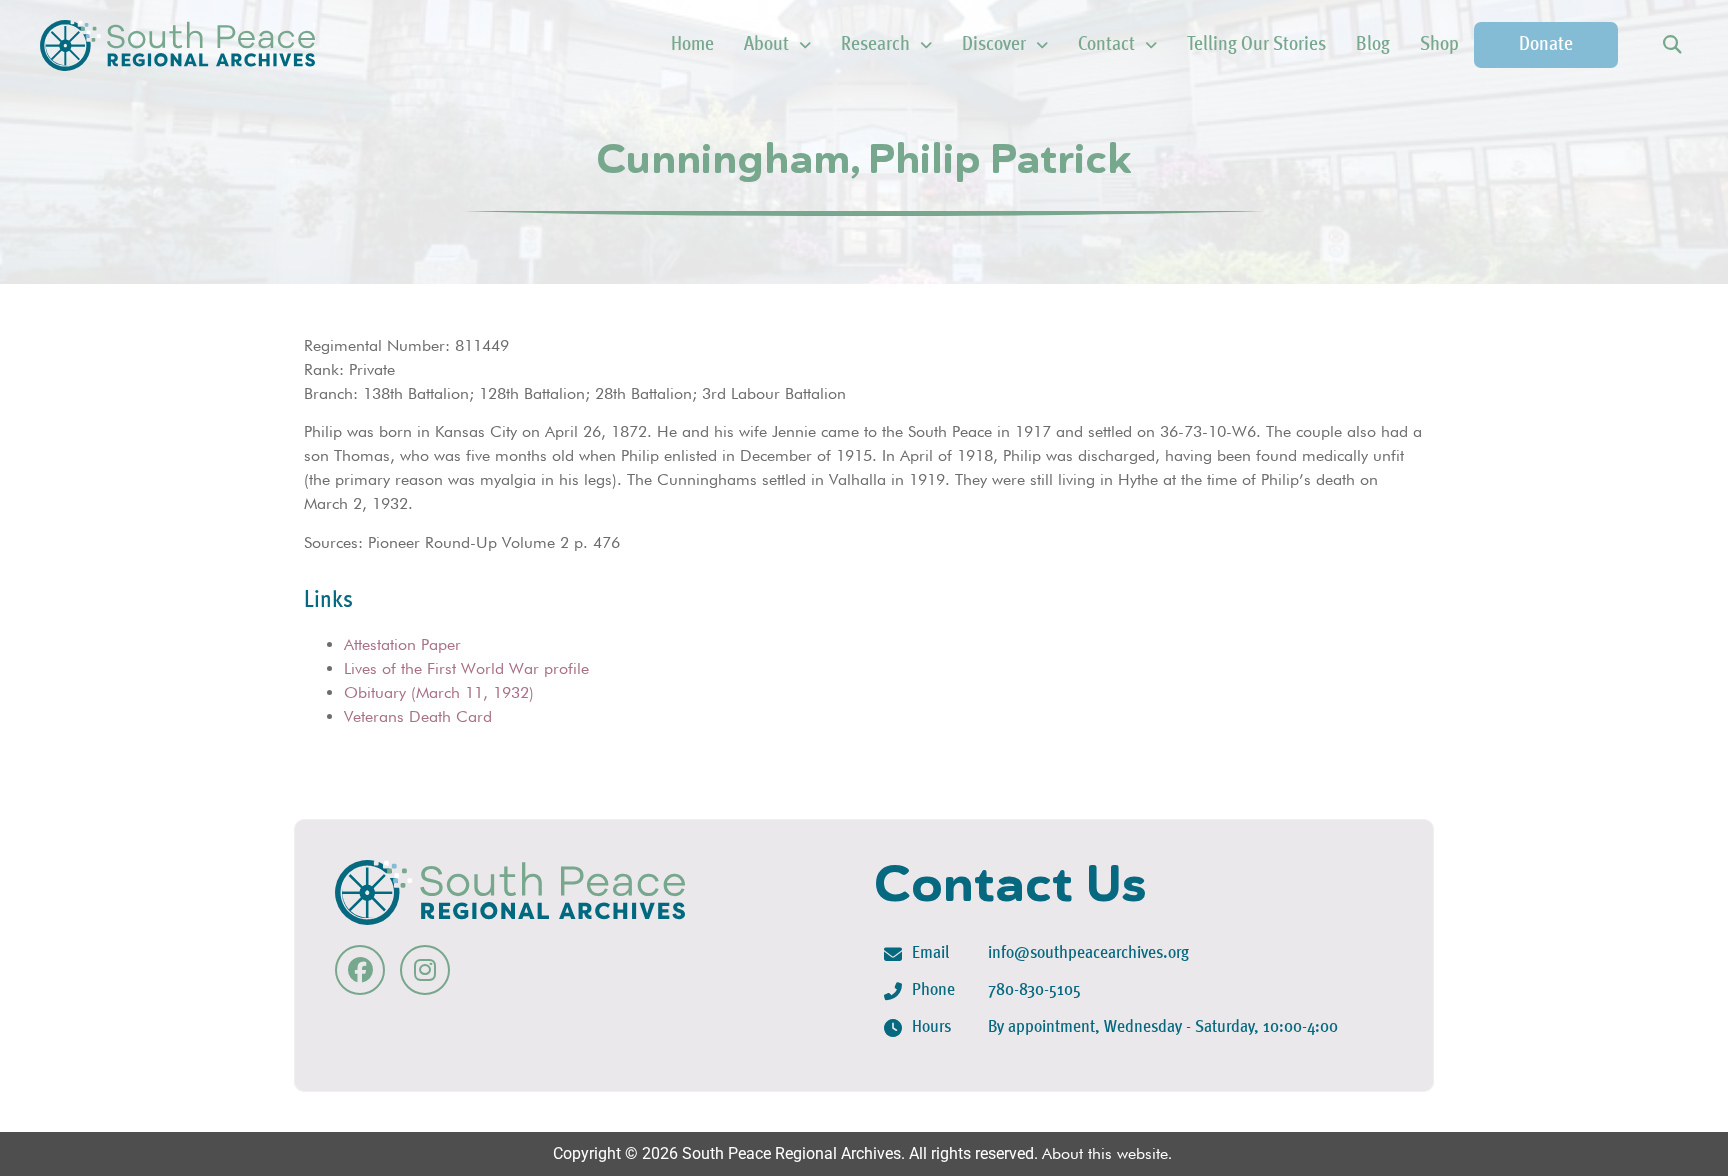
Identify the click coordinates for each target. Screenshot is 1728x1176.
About (766, 45)
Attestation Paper (402, 644)
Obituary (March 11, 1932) (439, 692)
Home (692, 45)
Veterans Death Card (418, 716)
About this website (1105, 1153)
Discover (994, 45)
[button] (1671, 45)
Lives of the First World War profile (466, 668)
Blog (1373, 45)
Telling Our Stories (1256, 45)
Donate (1546, 45)
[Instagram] (425, 970)
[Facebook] (360, 970)
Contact (1106, 45)
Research (875, 45)
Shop (1439, 45)
